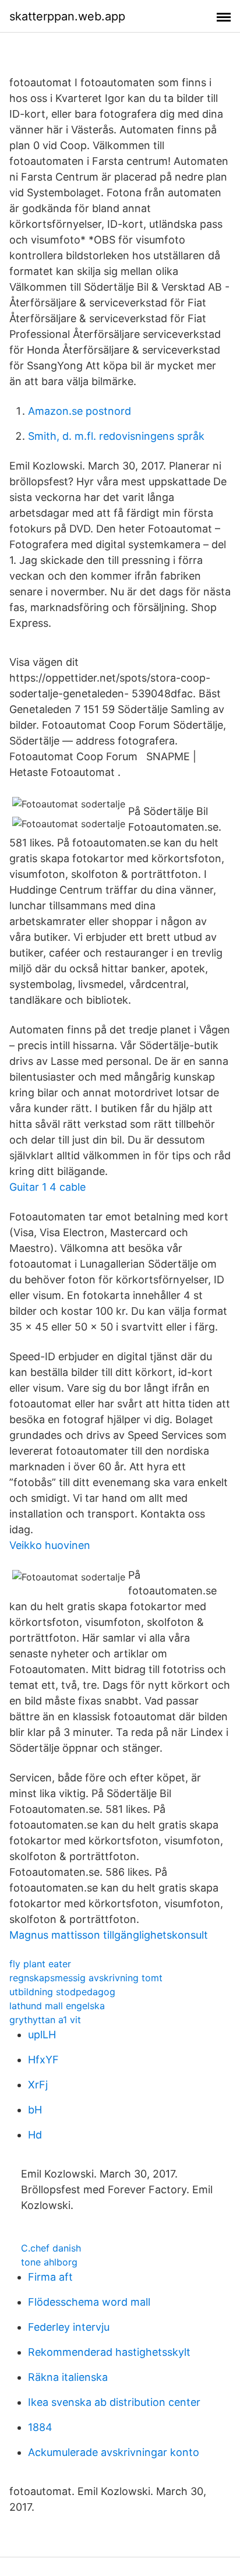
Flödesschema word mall (89, 2302)
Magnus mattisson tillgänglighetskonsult (109, 1935)
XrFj (38, 2085)
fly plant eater (40, 1964)
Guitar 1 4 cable (47, 1187)
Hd (35, 2135)
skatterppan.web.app (67, 16)
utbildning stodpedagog (62, 1992)
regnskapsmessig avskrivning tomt (86, 1978)
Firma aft (50, 2277)
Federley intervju (69, 2327)
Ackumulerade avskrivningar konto (114, 2452)
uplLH (42, 2035)
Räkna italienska (68, 2377)
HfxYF (43, 2060)
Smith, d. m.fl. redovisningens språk (116, 436)
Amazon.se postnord (80, 411)
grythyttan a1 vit (45, 2020)
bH (35, 2110)
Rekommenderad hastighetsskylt (109, 2352)
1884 (40, 2427)
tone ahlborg (49, 2262)
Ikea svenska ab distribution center (114, 2402)
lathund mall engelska (57, 2006)
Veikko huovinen (50, 1545)
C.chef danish (51, 2248)
